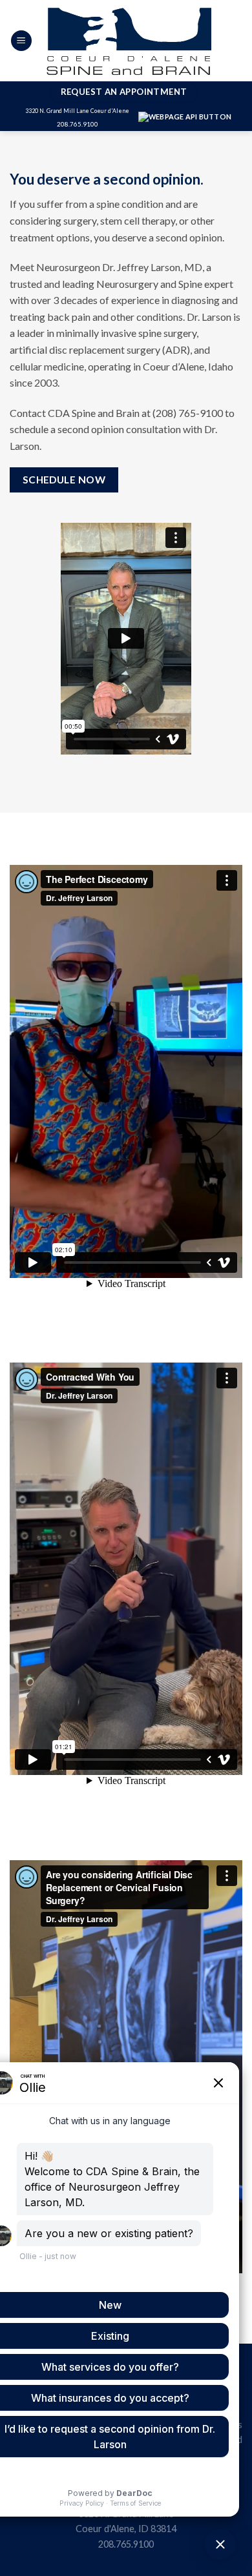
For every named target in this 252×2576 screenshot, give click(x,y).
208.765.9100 (78, 124)
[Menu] (21, 41)
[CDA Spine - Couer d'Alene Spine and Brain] (129, 41)
